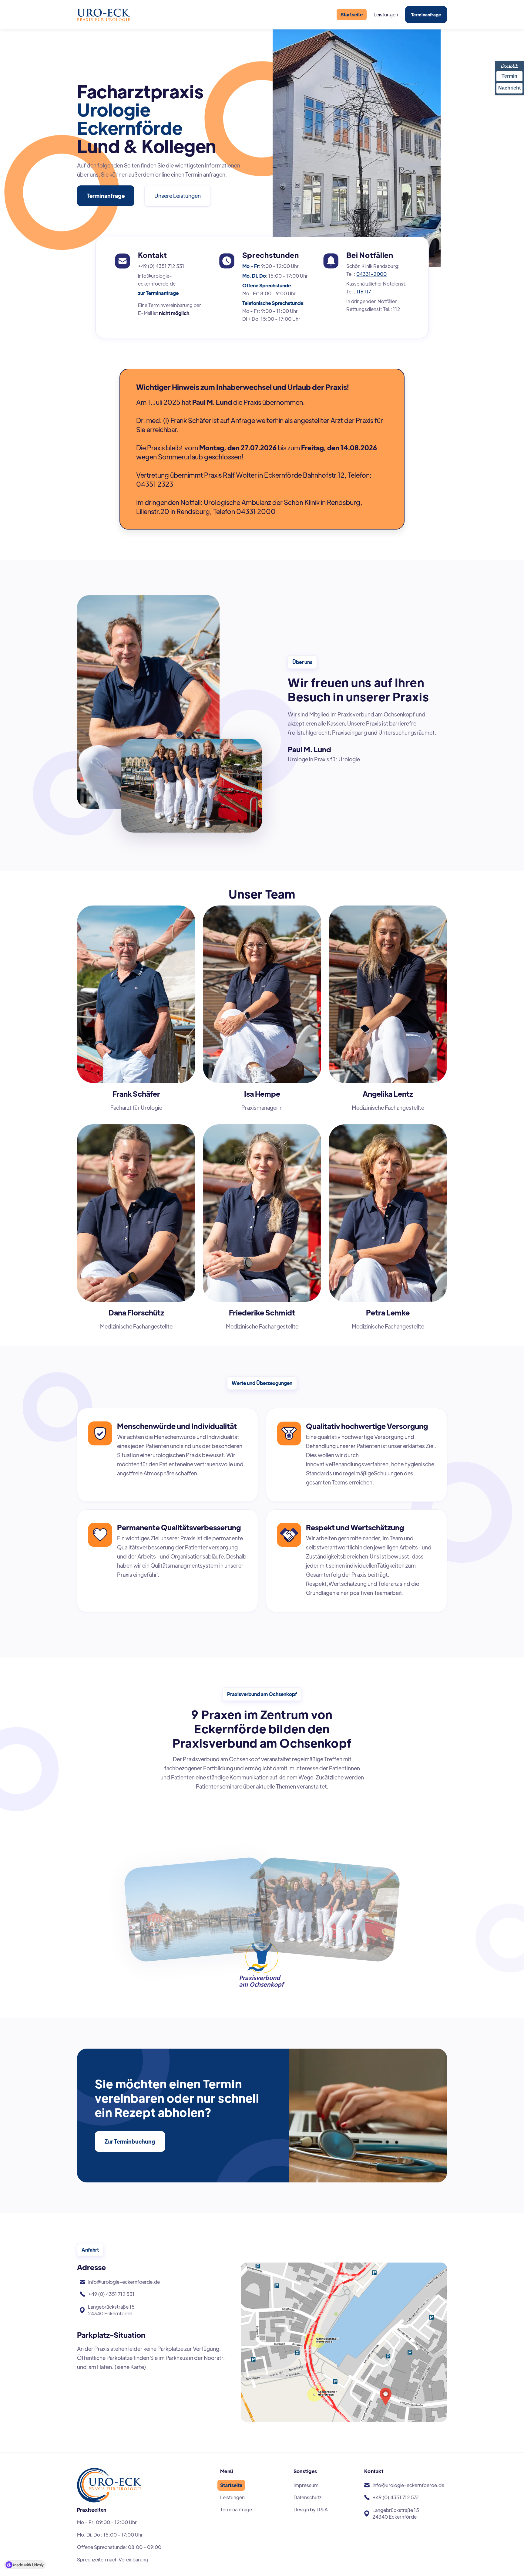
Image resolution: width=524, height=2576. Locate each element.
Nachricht (509, 88)
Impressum (306, 2485)
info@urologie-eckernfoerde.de (157, 280)
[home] (104, 15)
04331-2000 (371, 274)
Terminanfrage (426, 15)
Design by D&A (311, 2509)
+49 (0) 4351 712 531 (161, 266)
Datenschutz (307, 2497)
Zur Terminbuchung (130, 2141)
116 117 (364, 291)
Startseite (352, 14)
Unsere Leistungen (178, 196)
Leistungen (386, 14)
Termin (509, 76)
